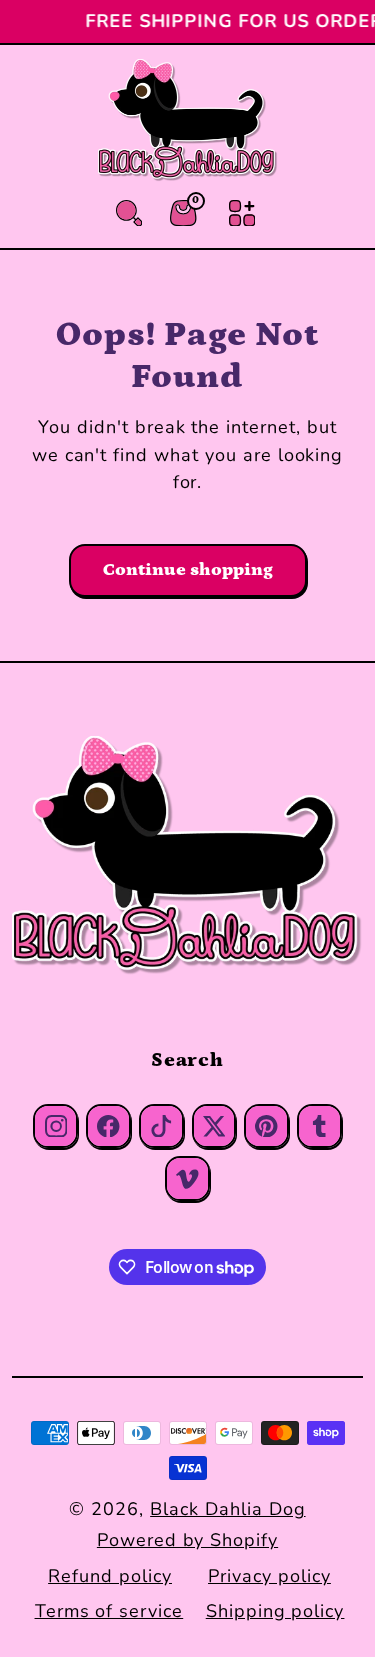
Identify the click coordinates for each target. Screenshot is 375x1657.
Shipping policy (275, 1611)
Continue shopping (188, 570)
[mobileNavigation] (242, 213)
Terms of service (109, 1611)
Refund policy (109, 1576)
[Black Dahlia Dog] (187, 855)
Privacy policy (269, 1576)
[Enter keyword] (129, 213)
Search (188, 1060)
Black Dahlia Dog (227, 1509)
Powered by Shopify (187, 1540)
